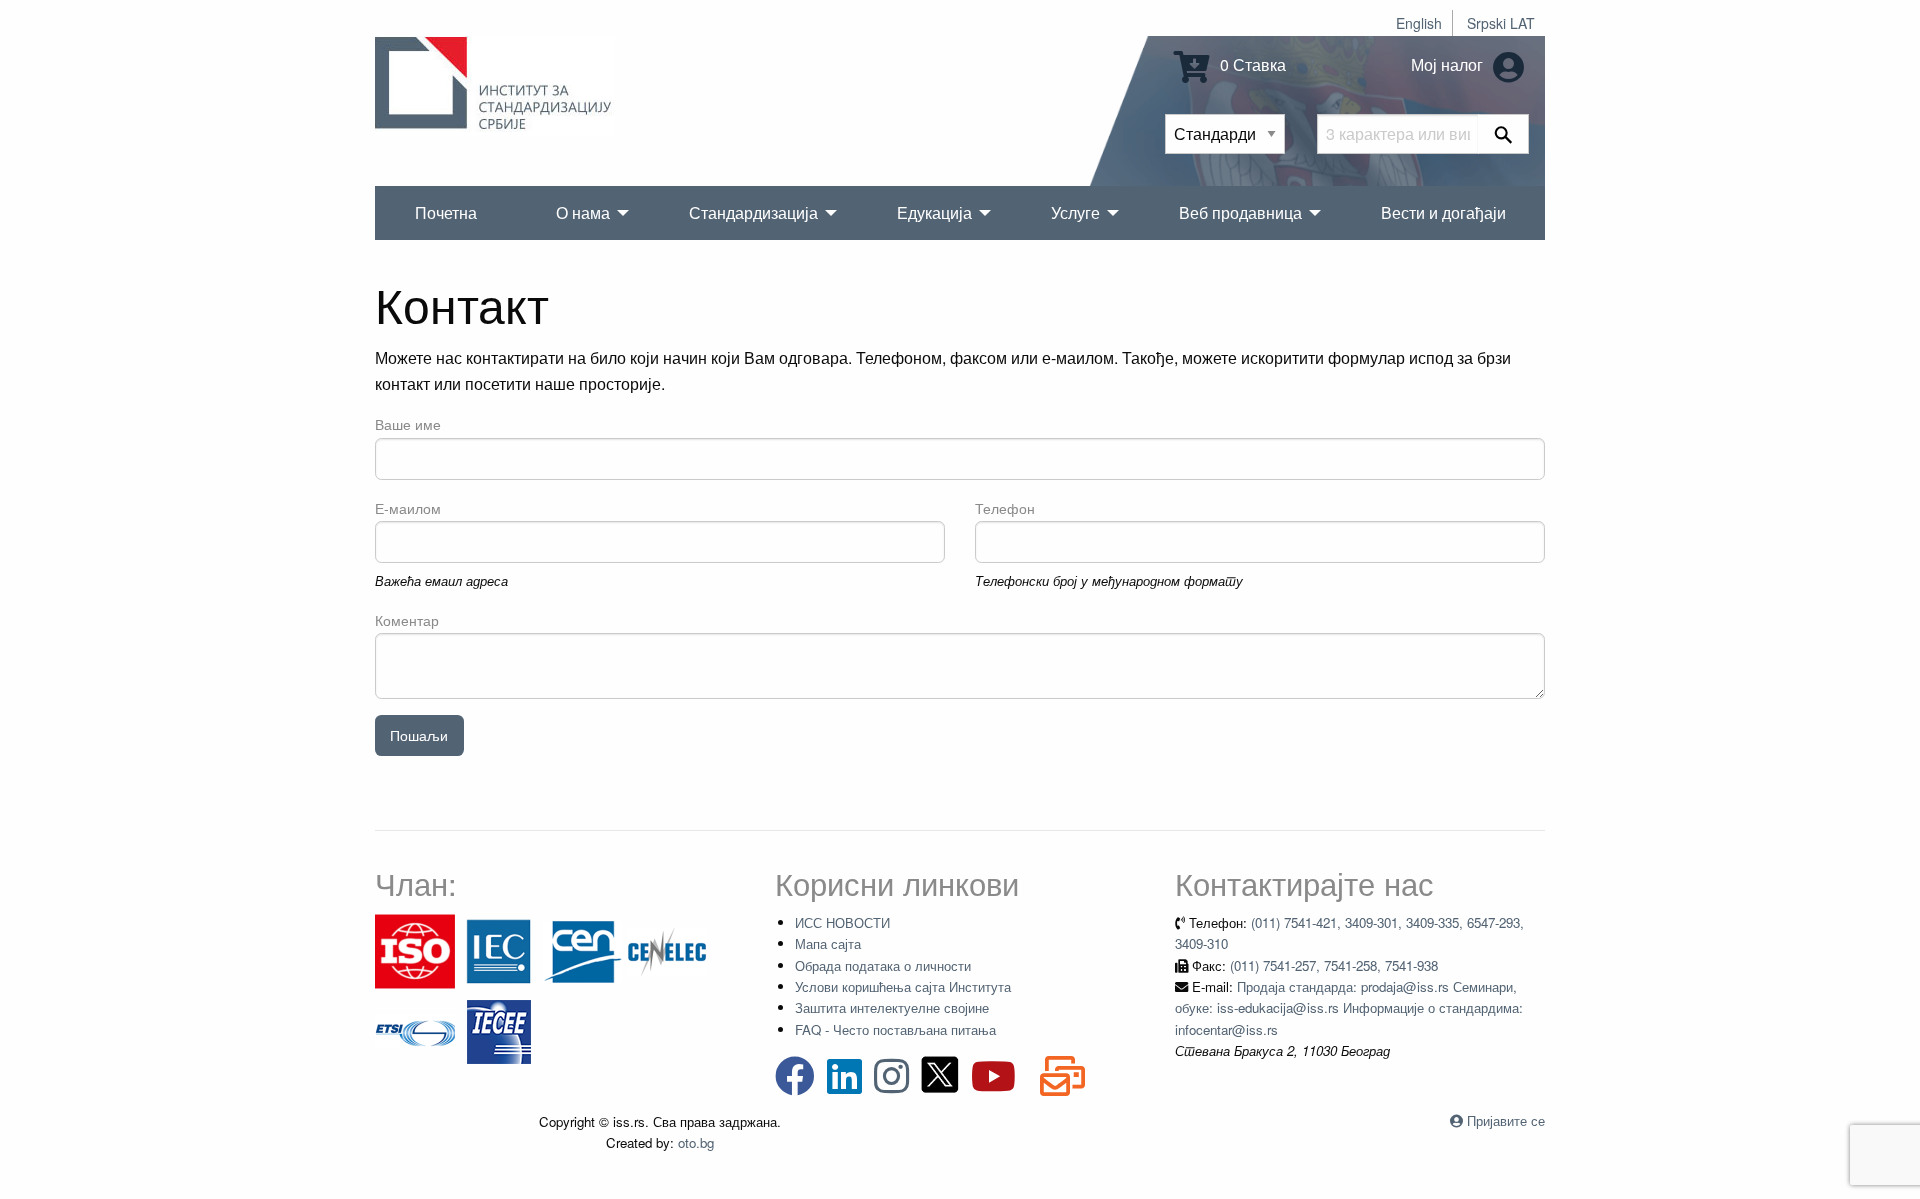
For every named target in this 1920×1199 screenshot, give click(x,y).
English (1419, 23)
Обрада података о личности (883, 965)
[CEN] (583, 949)
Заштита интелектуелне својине (892, 1007)
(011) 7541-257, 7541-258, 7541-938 (1334, 965)
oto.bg (696, 1142)
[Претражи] (1503, 134)
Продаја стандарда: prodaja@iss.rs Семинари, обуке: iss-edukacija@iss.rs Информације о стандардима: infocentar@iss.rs (1349, 1008)
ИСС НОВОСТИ (842, 922)
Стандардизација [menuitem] (753, 212)
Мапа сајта (828, 943)
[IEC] (499, 949)
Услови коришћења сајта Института (903, 986)
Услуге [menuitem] (1075, 212)
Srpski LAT (1501, 23)
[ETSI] (415, 1029)
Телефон (1005, 508)
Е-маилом (408, 508)
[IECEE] (499, 1029)
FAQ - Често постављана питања (895, 1029)
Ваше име (408, 424)
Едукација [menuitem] (934, 212)
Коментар (407, 620)
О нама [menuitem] (583, 212)
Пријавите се (1506, 1120)
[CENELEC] (667, 949)
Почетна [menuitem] (446, 212)
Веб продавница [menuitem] (1240, 212)
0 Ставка (1251, 64)
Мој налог (1449, 64)
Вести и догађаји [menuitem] (1443, 212)
